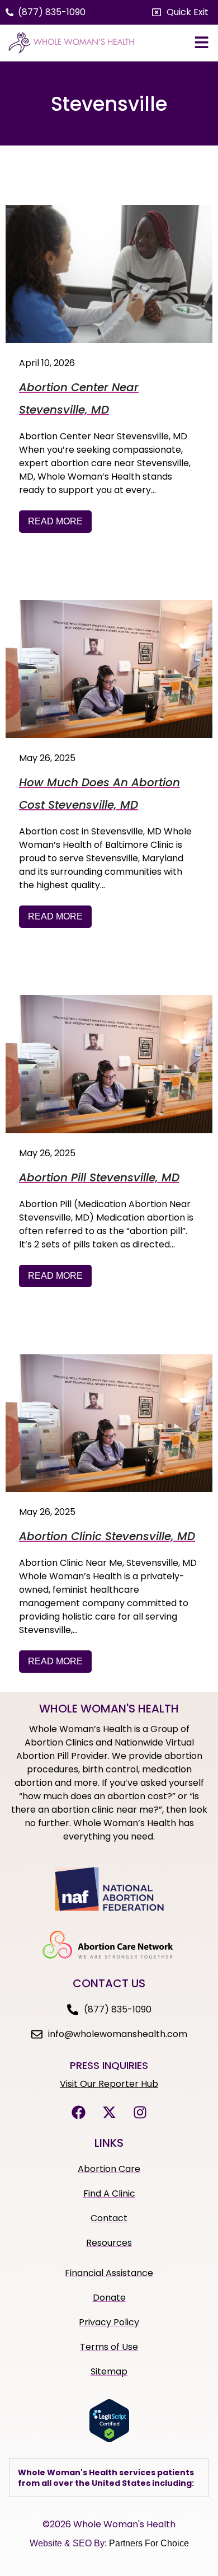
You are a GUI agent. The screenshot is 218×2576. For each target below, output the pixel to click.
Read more (55, 521)
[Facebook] (78, 2112)
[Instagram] (140, 2112)
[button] (180, 12)
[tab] (109, 2478)
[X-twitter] (109, 2112)
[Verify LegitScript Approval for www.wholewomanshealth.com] (109, 2439)
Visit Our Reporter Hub (109, 2084)
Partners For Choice (149, 2543)
